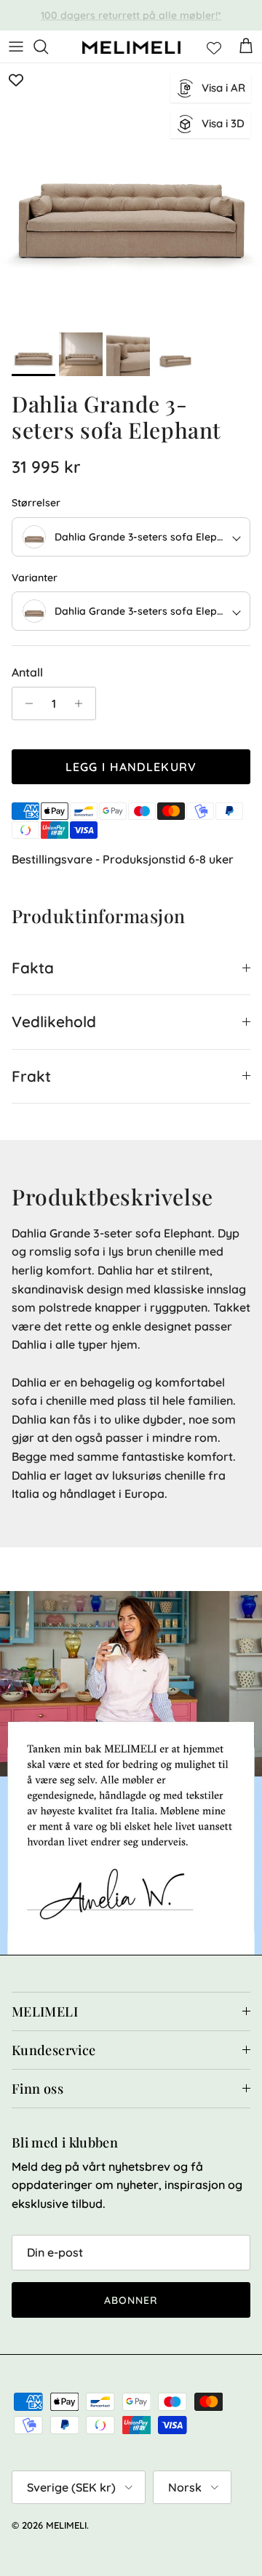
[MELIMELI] (131, 47)
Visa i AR (223, 88)
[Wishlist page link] (214, 47)
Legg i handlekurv (131, 767)
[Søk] (48, 47)
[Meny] (16, 47)
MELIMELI (66, 2525)
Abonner (131, 2300)
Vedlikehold (54, 1021)
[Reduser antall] (25, 703)
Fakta (33, 968)
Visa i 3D (223, 123)
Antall (27, 672)
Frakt (31, 1076)
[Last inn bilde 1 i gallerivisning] (131, 194)
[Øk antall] (83, 703)
